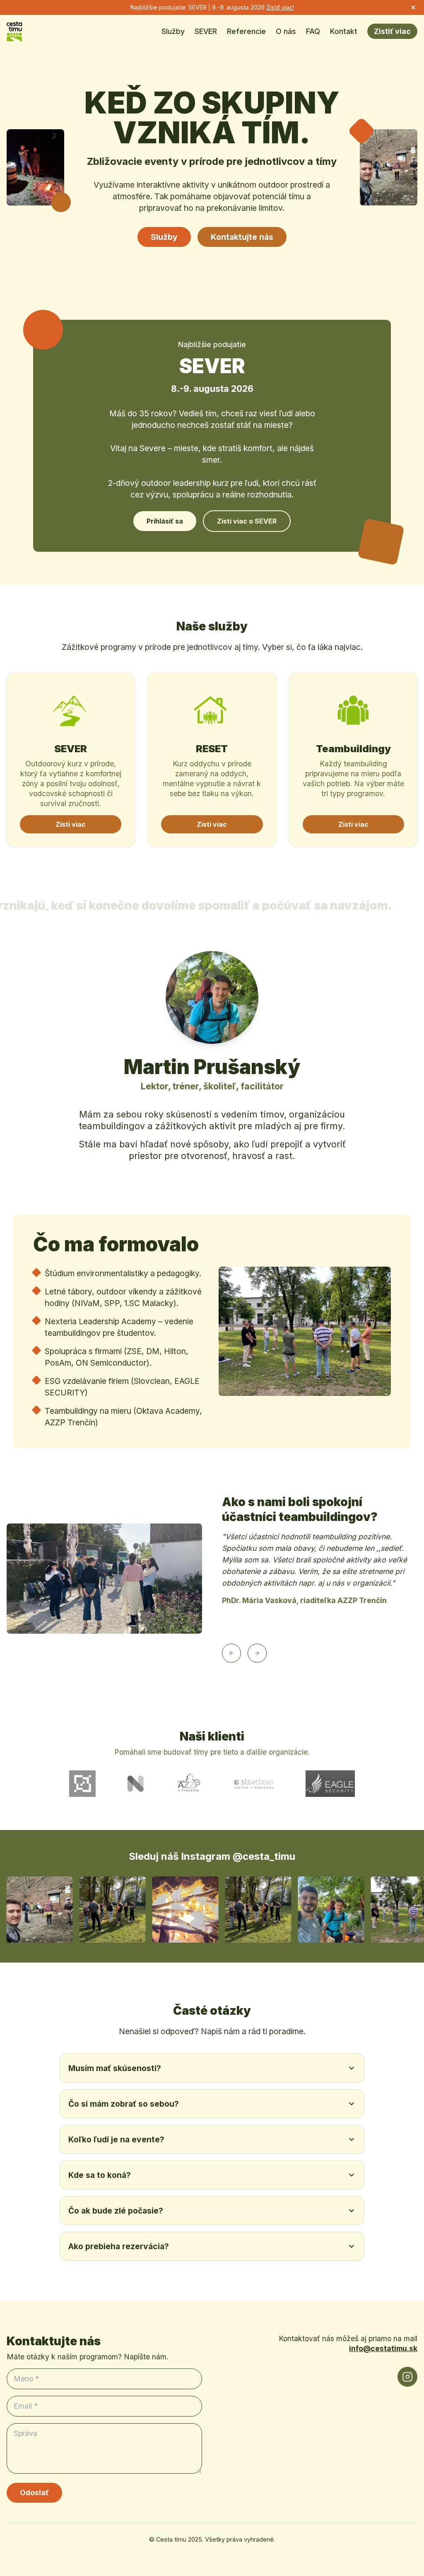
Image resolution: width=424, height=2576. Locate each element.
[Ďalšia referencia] (257, 1653)
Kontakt (344, 31)
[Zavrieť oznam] (413, 7)
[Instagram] (407, 2377)
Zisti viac (71, 824)
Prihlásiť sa (165, 521)
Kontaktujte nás (242, 237)
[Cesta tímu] (14, 31)
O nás (286, 31)
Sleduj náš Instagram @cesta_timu (212, 1856)
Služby (173, 31)
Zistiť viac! (280, 7)
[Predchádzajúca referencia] (231, 1653)
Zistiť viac (392, 31)
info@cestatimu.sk (383, 2348)
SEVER (206, 31)
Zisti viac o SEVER (247, 521)
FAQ (313, 31)
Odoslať (34, 2493)
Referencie (246, 31)
